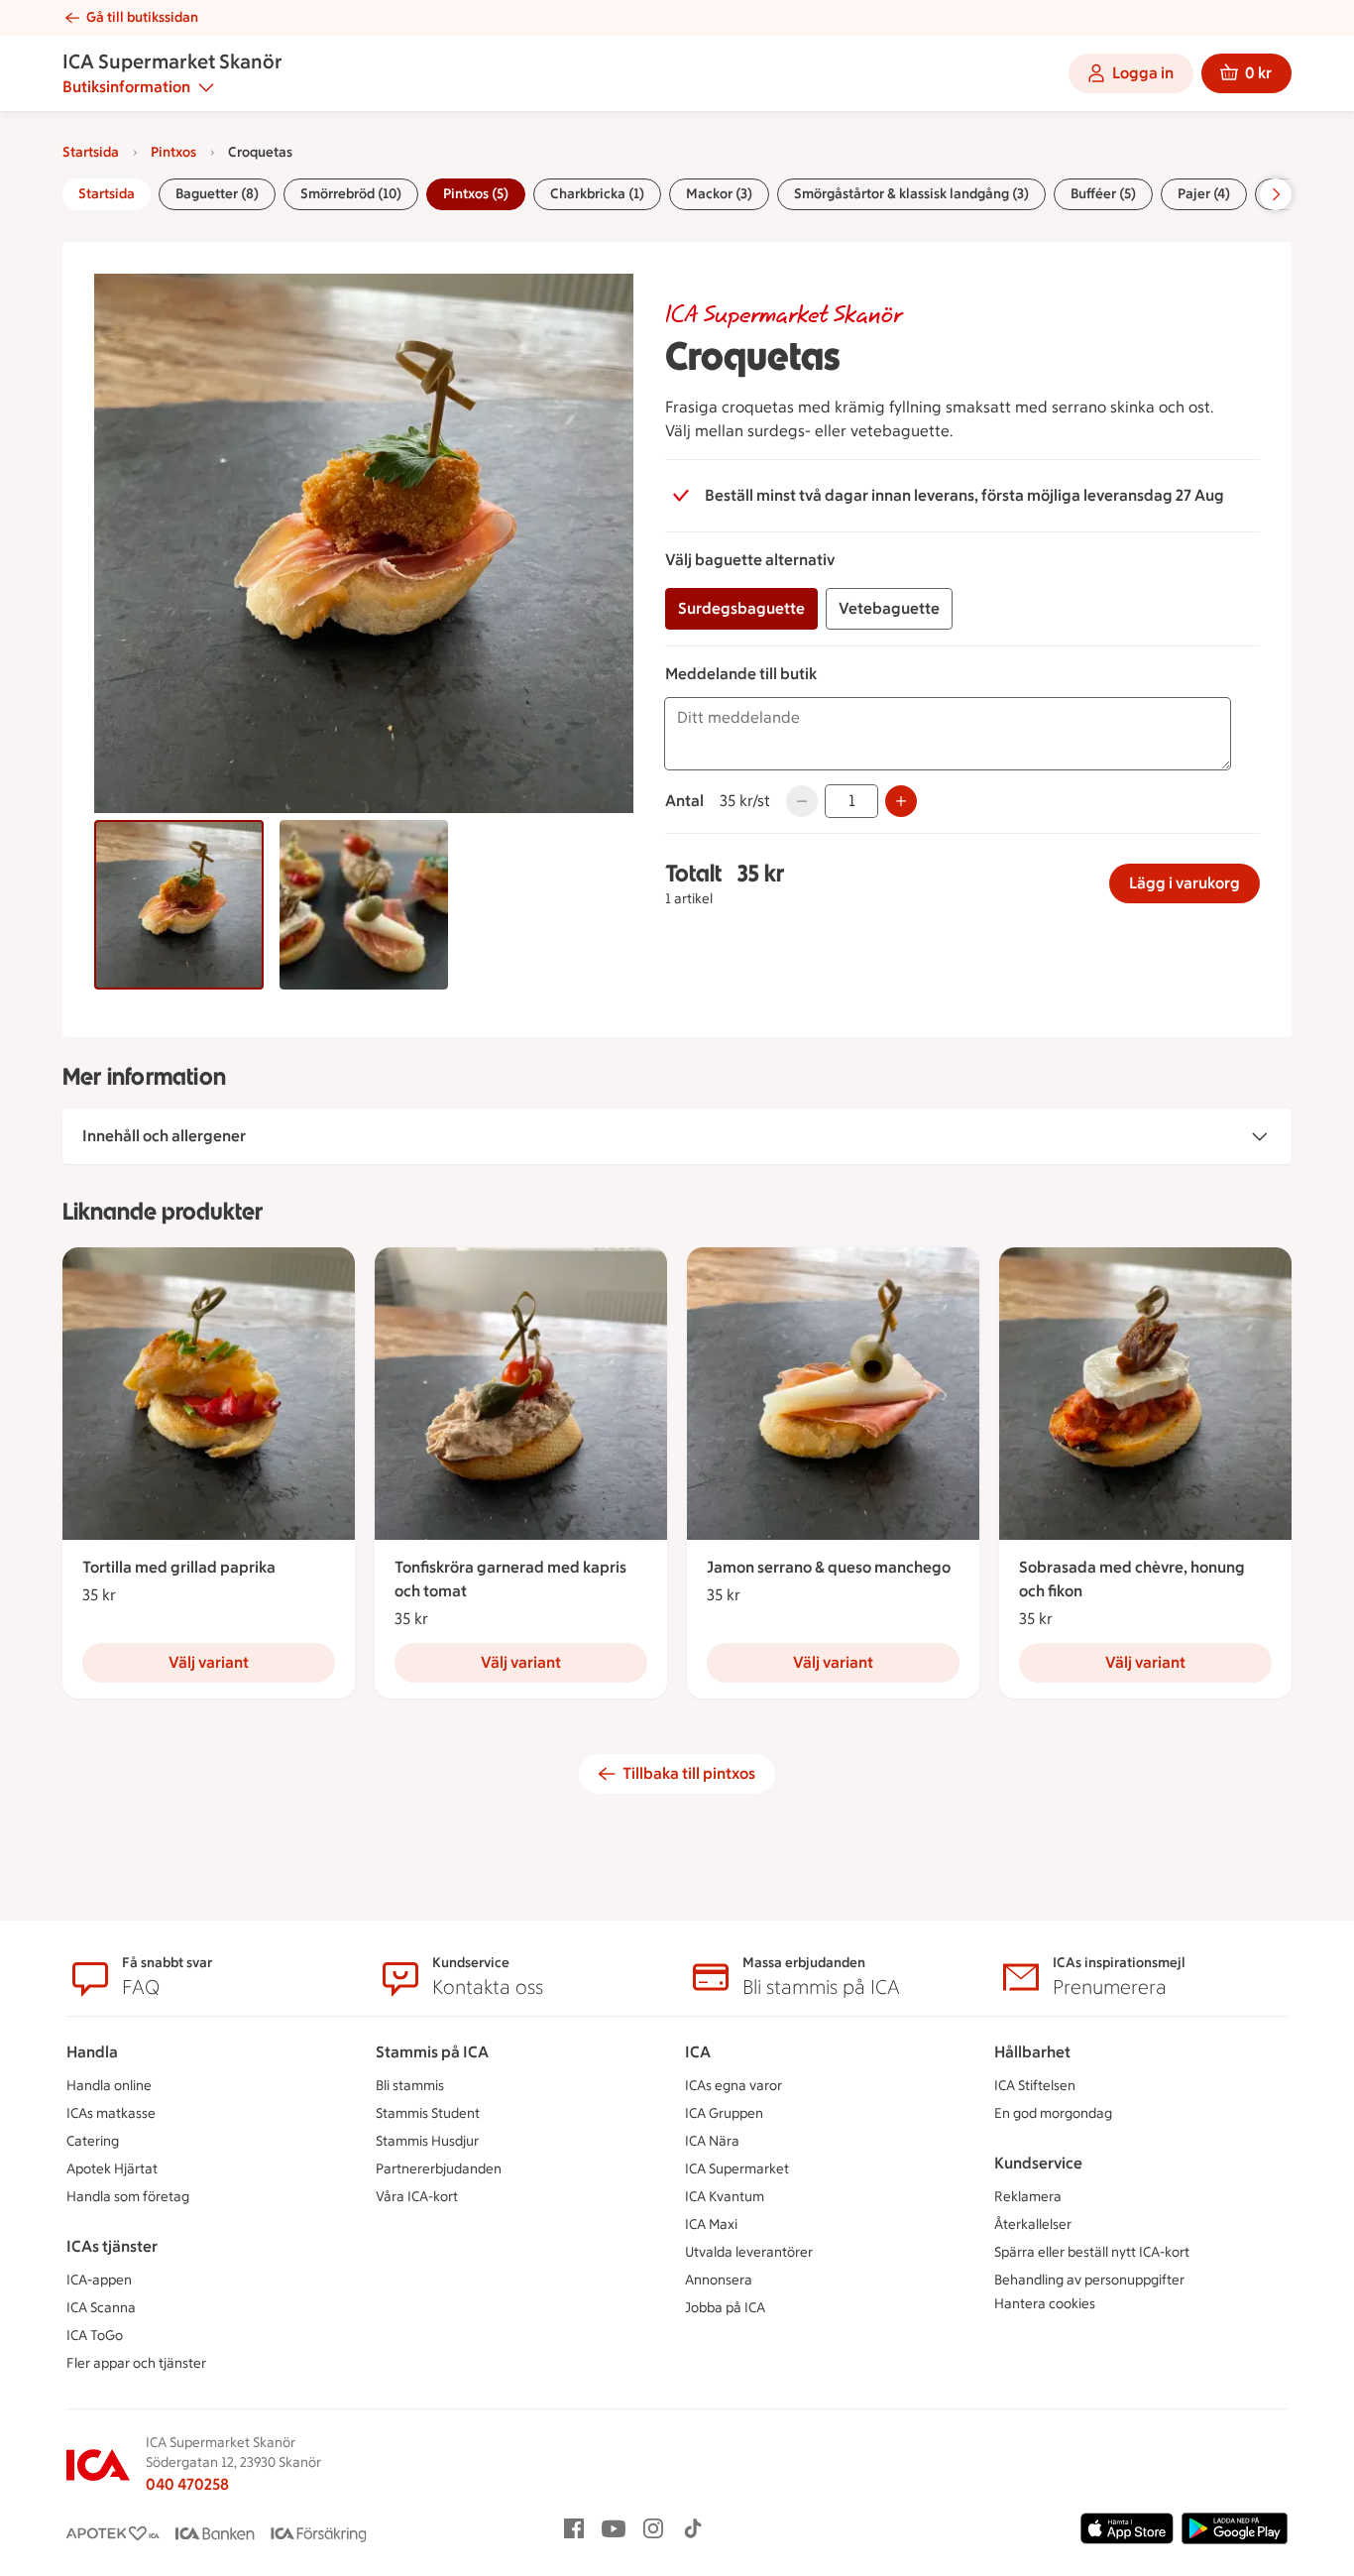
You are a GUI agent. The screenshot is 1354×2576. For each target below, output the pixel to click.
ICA (698, 2052)
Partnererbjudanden (439, 2169)
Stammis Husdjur (427, 2141)
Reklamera (1028, 2197)
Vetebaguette (889, 608)
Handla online (109, 2086)
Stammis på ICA (432, 2052)
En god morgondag (1053, 2113)
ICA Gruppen (724, 2113)
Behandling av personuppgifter (1089, 2280)
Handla (92, 2052)
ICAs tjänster (112, 2246)
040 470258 (187, 2484)
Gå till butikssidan (142, 17)
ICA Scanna (101, 2308)
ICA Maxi (711, 2225)
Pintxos (173, 152)
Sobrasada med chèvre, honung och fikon (1132, 1579)
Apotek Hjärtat (112, 2169)
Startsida (91, 152)
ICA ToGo (95, 2336)
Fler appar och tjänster (136, 2363)
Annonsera (719, 2280)
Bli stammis (410, 2086)
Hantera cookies (1045, 2304)
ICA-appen (99, 2280)
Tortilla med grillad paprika (179, 1567)
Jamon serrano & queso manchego (829, 1567)
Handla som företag (128, 2197)
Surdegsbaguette (741, 608)
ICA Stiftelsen (1035, 2086)
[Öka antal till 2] (901, 801)
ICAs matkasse (111, 2113)
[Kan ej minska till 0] (802, 801)
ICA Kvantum (725, 2197)
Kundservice (1038, 2163)
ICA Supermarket (737, 2169)
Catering (93, 2141)
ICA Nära (712, 2141)
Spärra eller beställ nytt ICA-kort (1092, 2252)
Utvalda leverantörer (749, 2252)
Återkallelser (1033, 2225)
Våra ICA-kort (417, 2197)
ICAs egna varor (733, 2086)
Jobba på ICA (725, 2308)
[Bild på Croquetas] (179, 905)
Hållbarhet (1032, 2052)
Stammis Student (428, 2113)
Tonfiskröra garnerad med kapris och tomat (510, 1579)
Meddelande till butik (741, 674)
